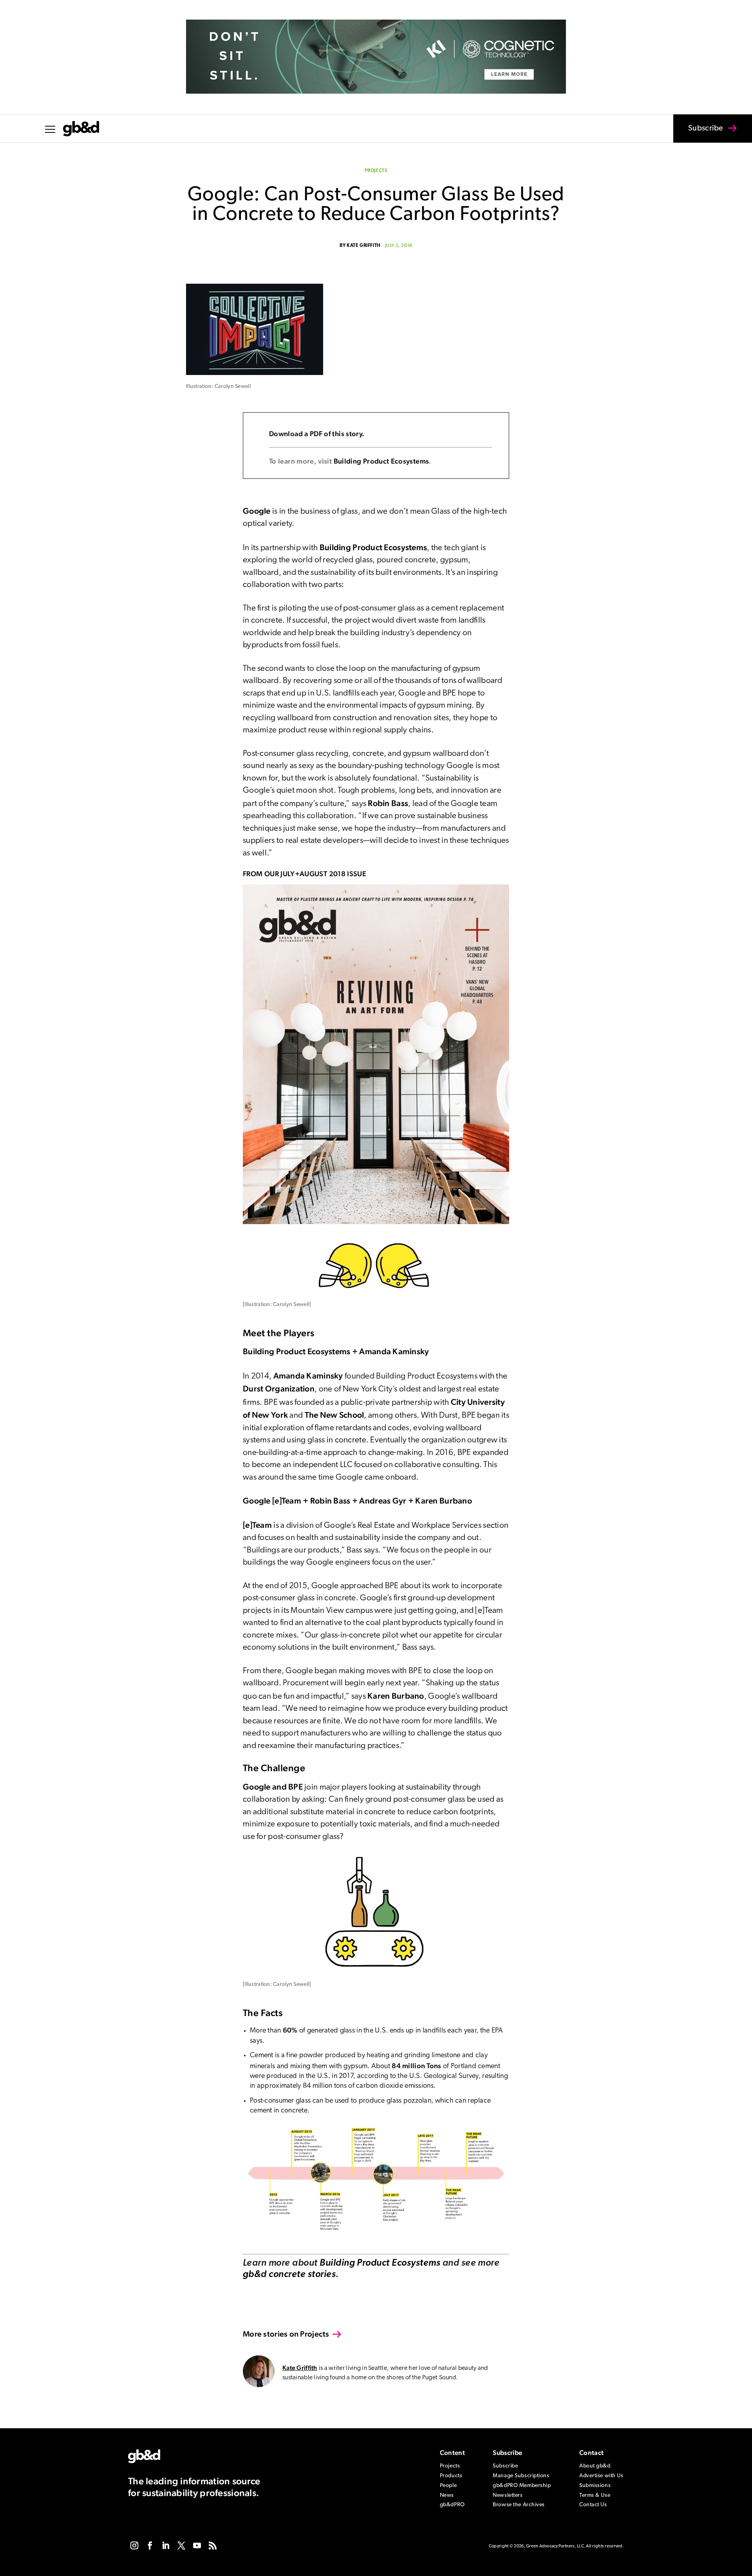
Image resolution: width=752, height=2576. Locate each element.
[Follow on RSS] (213, 2545)
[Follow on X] (181, 2545)
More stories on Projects (286, 2334)
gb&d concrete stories (289, 2275)
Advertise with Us (601, 2476)
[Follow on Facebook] (150, 2545)
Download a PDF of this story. (317, 434)
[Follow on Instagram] (134, 2545)
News (447, 2495)
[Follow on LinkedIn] (166, 2545)
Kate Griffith (364, 246)
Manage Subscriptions (521, 2476)
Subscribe (699, 134)
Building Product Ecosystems (381, 461)
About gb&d (595, 2466)
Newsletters (508, 2495)
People (448, 2486)
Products (451, 2476)
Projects (376, 171)
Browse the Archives (519, 2505)
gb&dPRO (452, 2505)
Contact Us (593, 2505)
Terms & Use (595, 2495)
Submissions (595, 2486)
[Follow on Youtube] (197, 2545)
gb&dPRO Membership (522, 2486)
